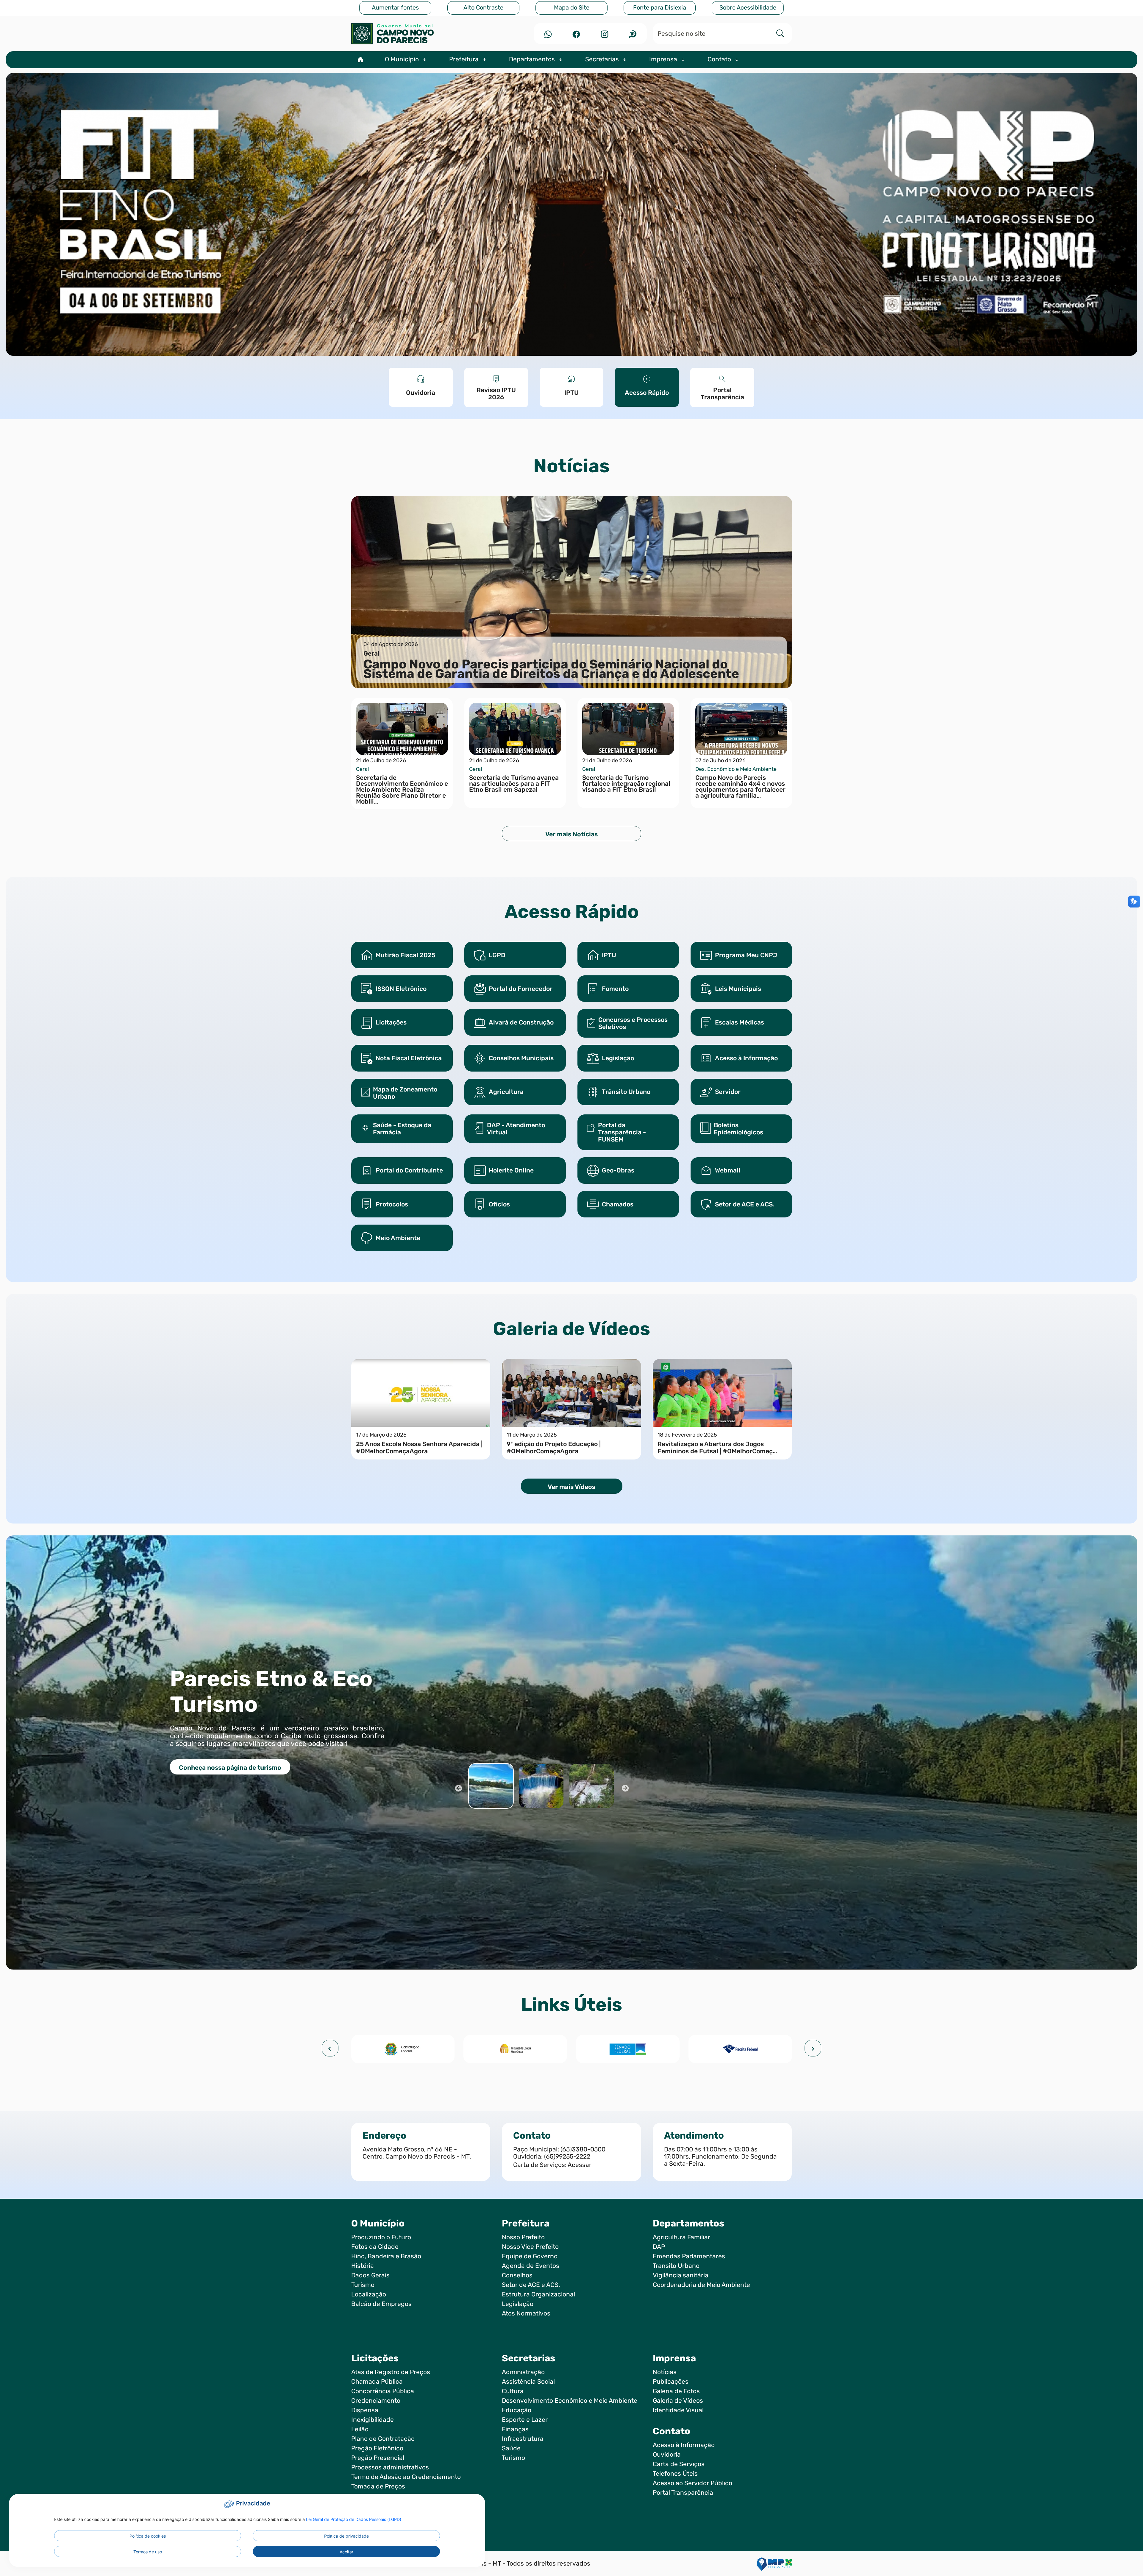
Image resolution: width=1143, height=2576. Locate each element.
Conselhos (517, 2275)
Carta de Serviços (679, 2464)
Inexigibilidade (373, 2420)
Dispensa (365, 2410)
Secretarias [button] (603, 59)
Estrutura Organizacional (538, 2294)
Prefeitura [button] (465, 59)
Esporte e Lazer (525, 2420)
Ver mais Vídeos (571, 1487)
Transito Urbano (676, 2266)
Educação (517, 2410)
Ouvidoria (667, 2455)
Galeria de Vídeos (678, 2401)
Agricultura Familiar (681, 2237)
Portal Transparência (683, 2493)
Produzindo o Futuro (381, 2237)
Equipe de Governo (530, 2256)
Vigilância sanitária (681, 2275)
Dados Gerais (370, 2275)
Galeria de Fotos (676, 2391)
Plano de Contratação (383, 2439)
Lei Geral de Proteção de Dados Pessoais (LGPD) (354, 2519)
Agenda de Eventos (531, 2266)
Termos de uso (148, 2552)
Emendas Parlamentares (689, 2256)
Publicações (671, 2382)
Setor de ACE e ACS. (531, 2285)
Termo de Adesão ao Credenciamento (406, 2477)
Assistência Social (528, 2382)
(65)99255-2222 (567, 2156)
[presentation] (330, 2048)
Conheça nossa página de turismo (230, 1768)
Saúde (511, 2448)
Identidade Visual (678, 2410)
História (363, 2266)
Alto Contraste (483, 8)
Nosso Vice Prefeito (530, 2247)
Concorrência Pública (383, 2391)
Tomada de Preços (378, 2486)
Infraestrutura (523, 2439)
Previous (458, 1788)
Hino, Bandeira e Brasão (386, 2256)
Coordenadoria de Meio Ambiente (701, 2285)
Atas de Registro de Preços (391, 2372)
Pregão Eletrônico (377, 2448)
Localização (369, 2294)
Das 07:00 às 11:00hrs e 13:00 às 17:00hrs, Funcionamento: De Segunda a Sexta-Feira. (720, 2156)
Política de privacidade (346, 2536)
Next (625, 1788)
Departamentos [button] (533, 59)
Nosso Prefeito (523, 2237)
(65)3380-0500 (583, 2149)
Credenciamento (376, 2401)
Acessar (580, 2165)
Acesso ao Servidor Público (692, 2483)
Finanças (515, 2429)
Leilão (360, 2429)
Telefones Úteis (675, 2474)
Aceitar (346, 2552)
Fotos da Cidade (375, 2247)
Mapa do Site (572, 8)
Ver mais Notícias (571, 834)
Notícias (665, 2372)
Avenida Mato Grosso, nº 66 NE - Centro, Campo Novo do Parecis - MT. (417, 2153)
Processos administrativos (390, 2467)
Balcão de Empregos (381, 2304)
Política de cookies (148, 2536)
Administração (523, 2372)
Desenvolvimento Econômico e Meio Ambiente (570, 2401)
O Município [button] (403, 59)
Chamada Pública (377, 2382)
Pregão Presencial (378, 2458)
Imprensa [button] (664, 59)
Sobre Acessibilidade (748, 8)
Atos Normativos (526, 2313)
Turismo (363, 2285)
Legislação (518, 2304)
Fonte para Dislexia (660, 8)
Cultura (513, 2391)
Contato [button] (720, 59)
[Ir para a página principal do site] (421, 34)
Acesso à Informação (684, 2445)
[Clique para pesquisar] (780, 33)
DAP (659, 2247)
